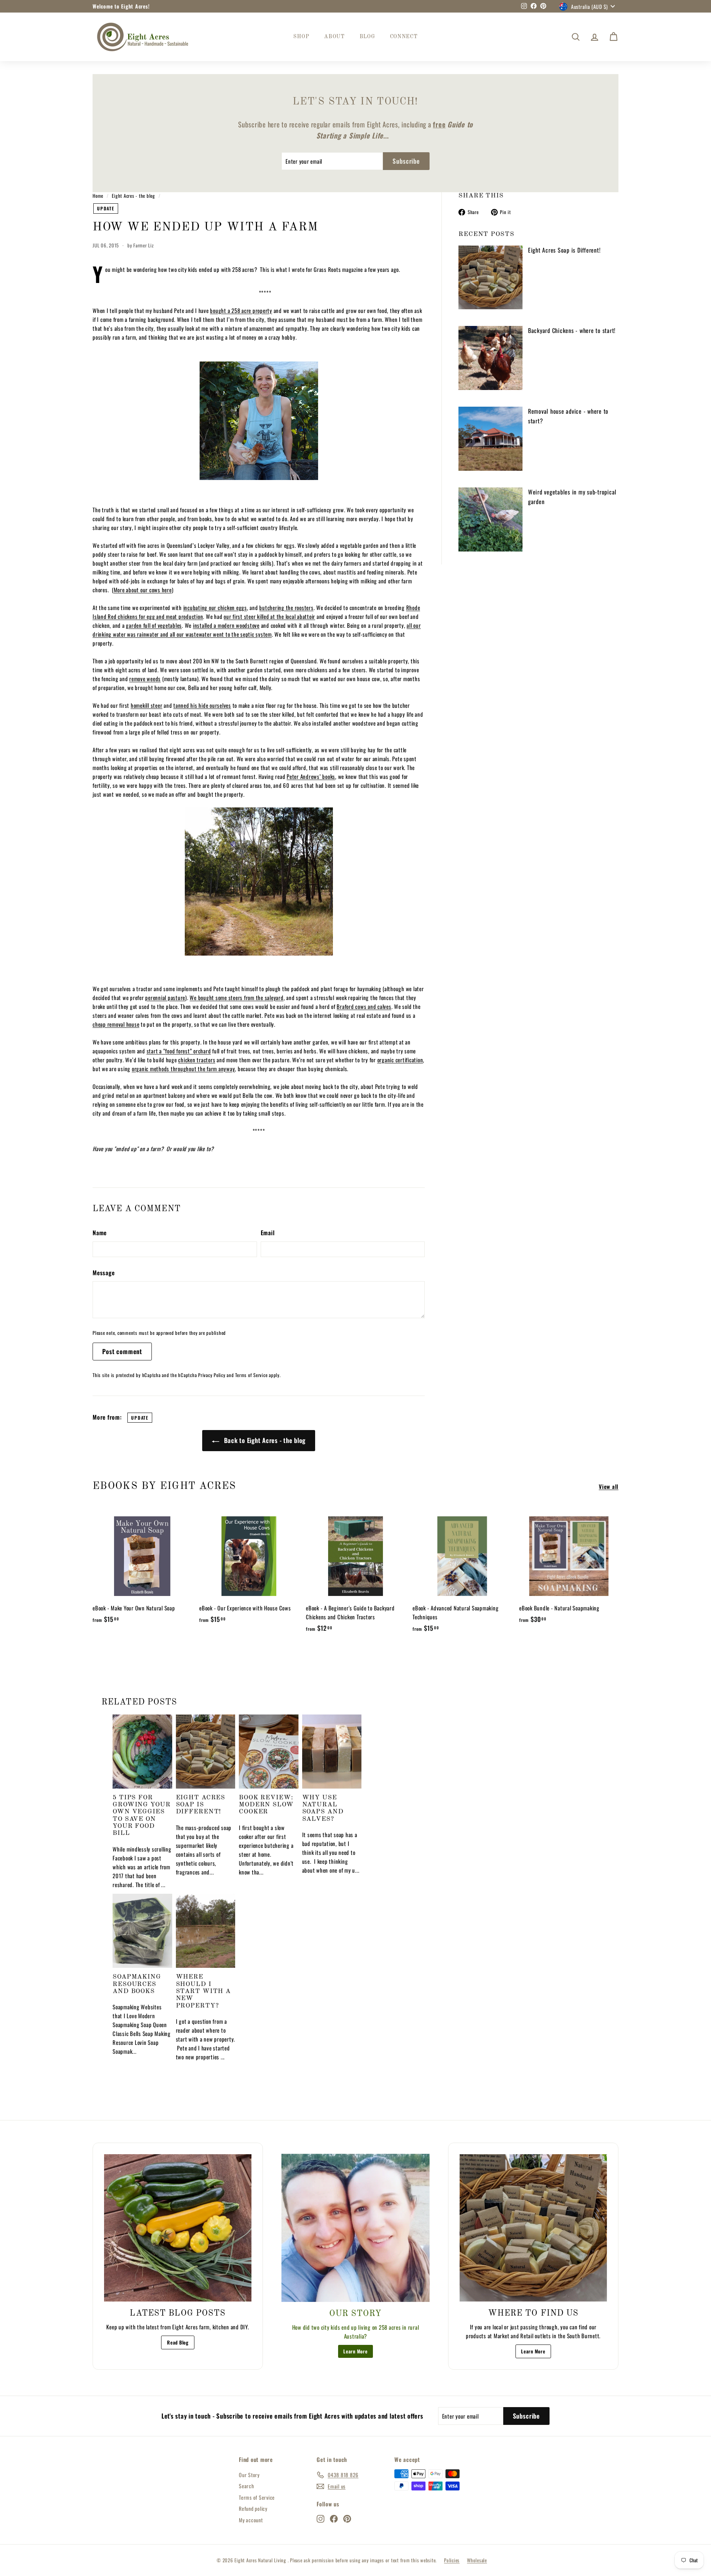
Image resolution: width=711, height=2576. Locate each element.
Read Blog (178, 2342)
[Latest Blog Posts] (178, 2228)
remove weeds (145, 679)
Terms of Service (251, 1375)
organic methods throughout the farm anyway (183, 1069)
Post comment (122, 1351)
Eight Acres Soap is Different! (564, 250)
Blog (367, 37)
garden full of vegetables (154, 625)
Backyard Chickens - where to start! (572, 330)
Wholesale (477, 2560)
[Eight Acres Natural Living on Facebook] (334, 2518)
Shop (301, 37)
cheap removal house (116, 1024)
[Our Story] (355, 2228)
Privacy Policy (212, 1375)
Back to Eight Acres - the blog (264, 1440)
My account (251, 2520)
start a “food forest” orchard (179, 1051)
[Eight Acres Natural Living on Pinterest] (347, 2518)
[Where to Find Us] (533, 2228)
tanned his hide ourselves (202, 705)
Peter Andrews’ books (311, 776)
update (106, 208)
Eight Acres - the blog (133, 196)
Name (100, 1233)
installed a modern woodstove (226, 625)
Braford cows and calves (364, 1006)
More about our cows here (143, 590)
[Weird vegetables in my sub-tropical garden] (490, 519)
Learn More (355, 2351)
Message (104, 1273)
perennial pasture (165, 997)
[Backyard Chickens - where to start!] (490, 358)
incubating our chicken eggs (215, 607)
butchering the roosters (286, 607)
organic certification (400, 1060)
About (334, 37)
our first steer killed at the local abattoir (269, 616)
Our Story (249, 2475)
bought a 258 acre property (241, 310)
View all (609, 1486)
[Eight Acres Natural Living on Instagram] (321, 2518)
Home (98, 196)
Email (268, 1233)
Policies (452, 2560)
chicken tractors (197, 1060)
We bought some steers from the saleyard (236, 997)
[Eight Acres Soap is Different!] (490, 278)
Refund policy (253, 2508)
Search (246, 2486)
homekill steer (147, 705)
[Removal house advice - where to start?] (490, 439)
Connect (404, 37)
